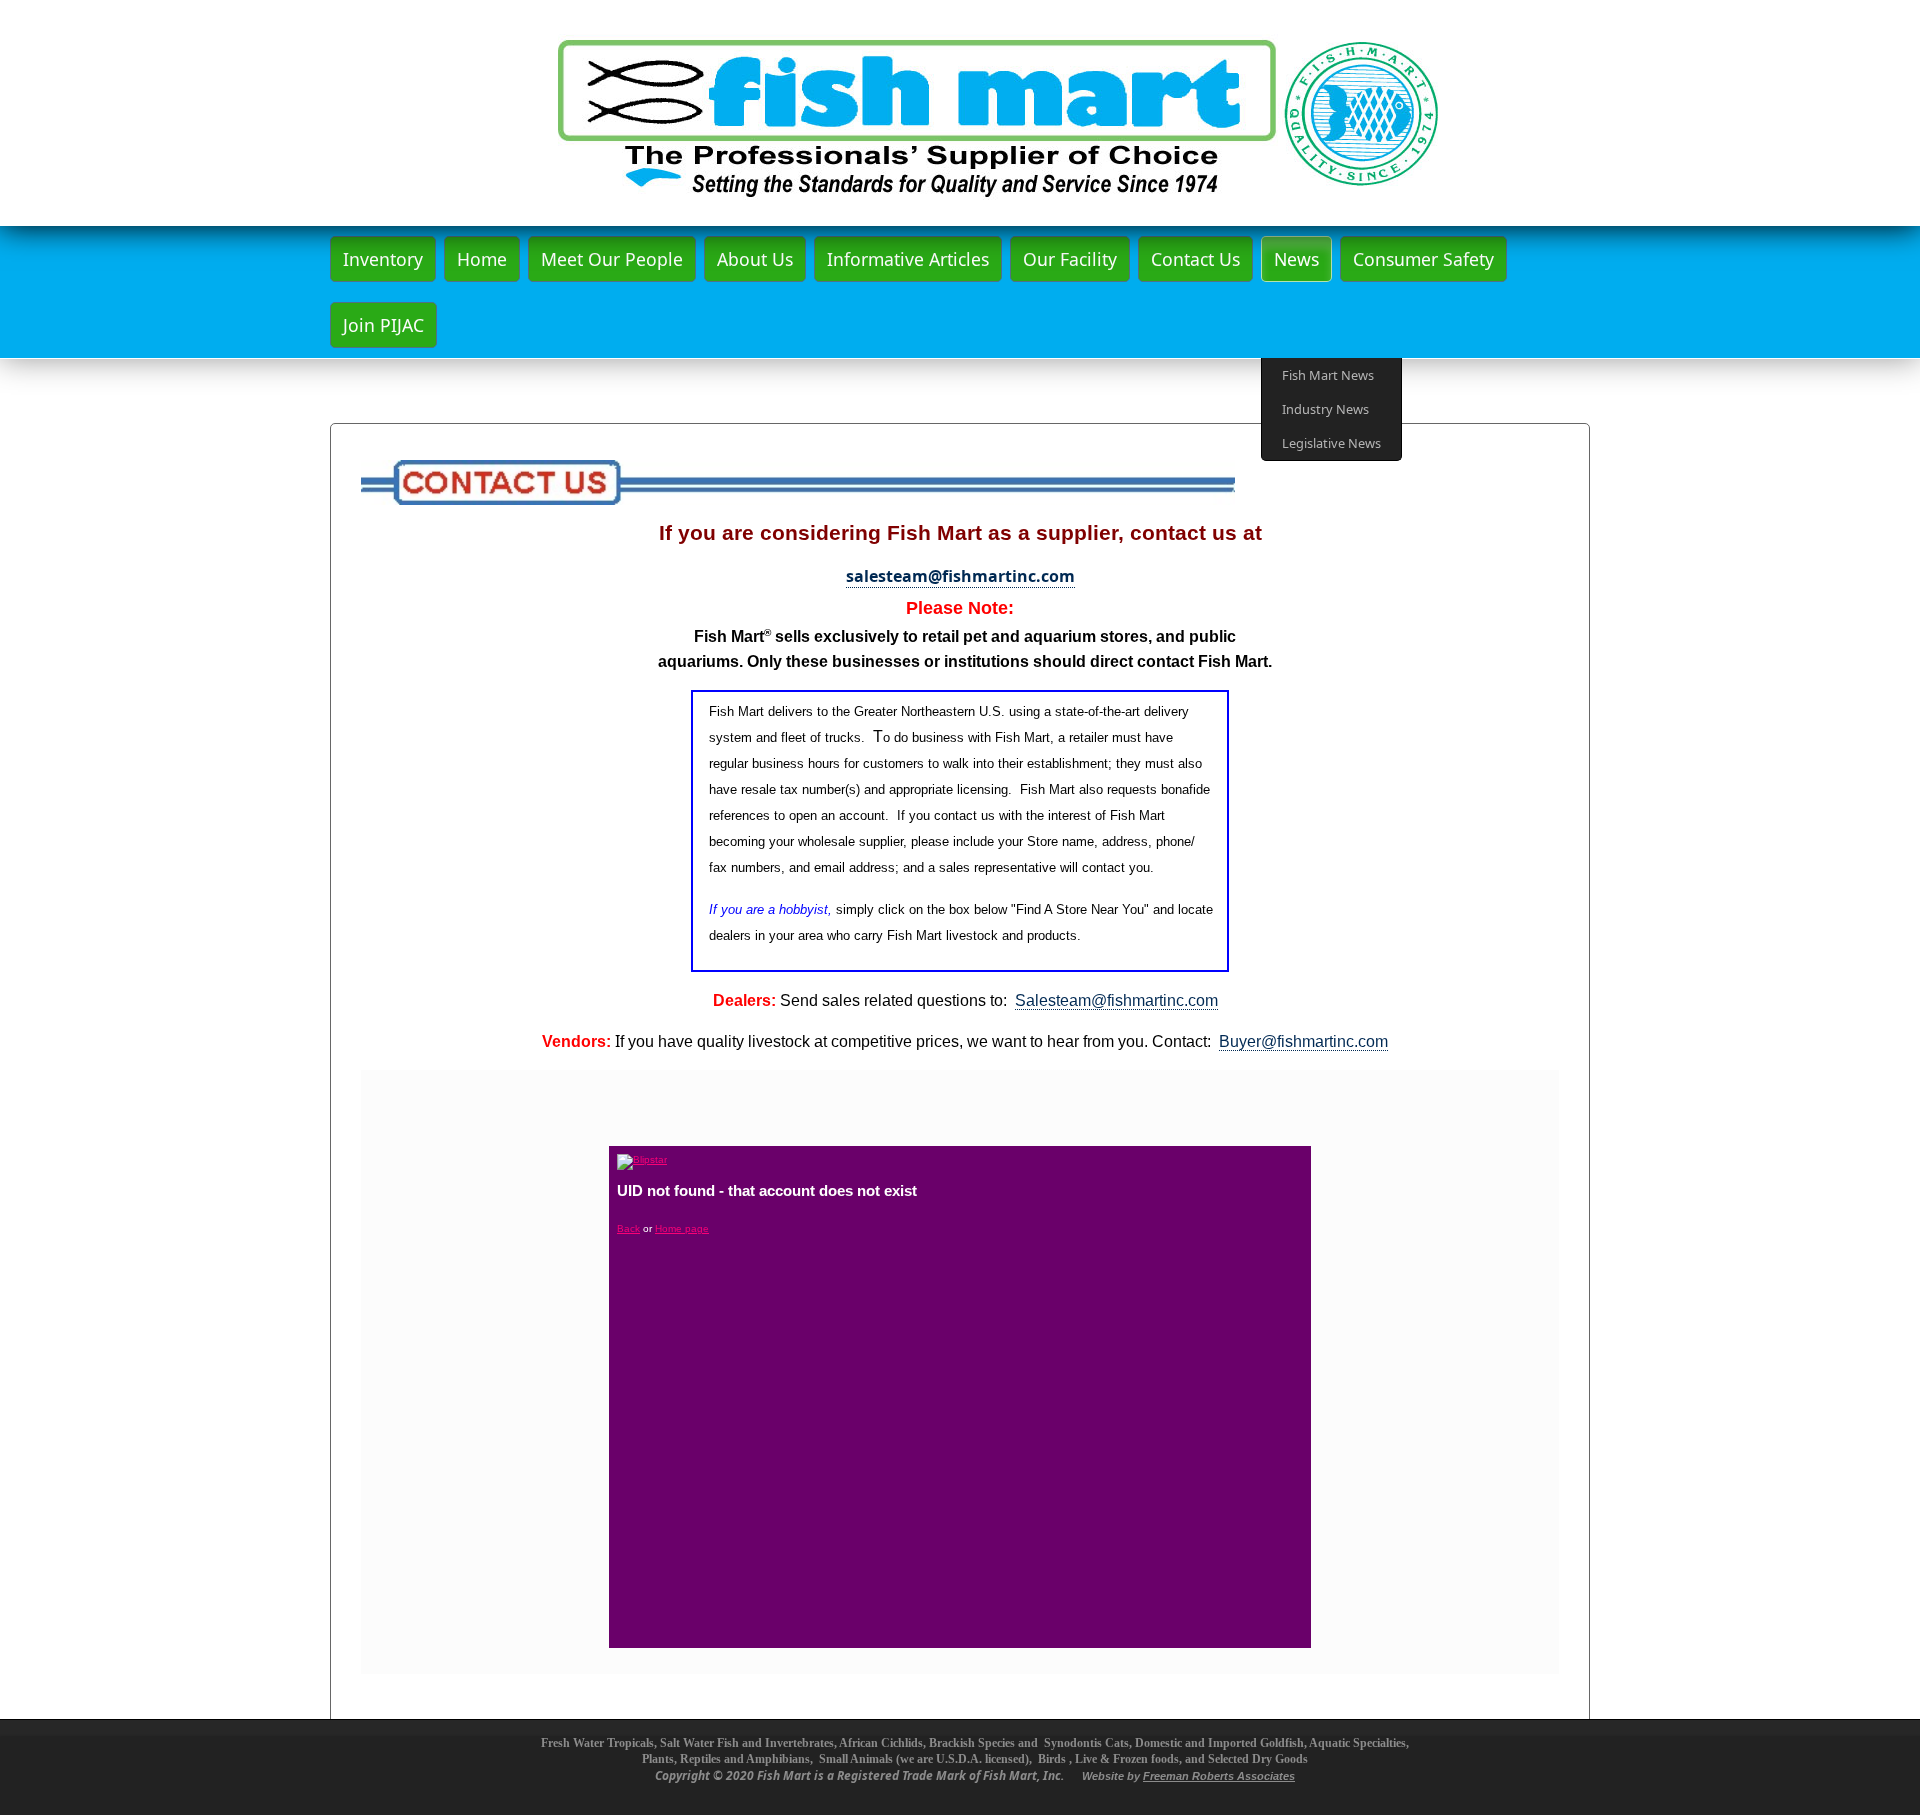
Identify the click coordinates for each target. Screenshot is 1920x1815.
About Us (755, 259)
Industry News (1325, 409)
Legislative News (1331, 443)
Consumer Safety (1423, 259)
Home (482, 259)
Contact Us (1195, 259)
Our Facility (1070, 259)
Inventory (383, 259)
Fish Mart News (1328, 375)
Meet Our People (612, 259)
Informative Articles (908, 259)
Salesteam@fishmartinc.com (1116, 1000)
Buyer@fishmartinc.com (1303, 1041)
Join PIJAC (383, 325)
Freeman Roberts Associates (1219, 1776)
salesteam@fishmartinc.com (960, 576)
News (1296, 259)
